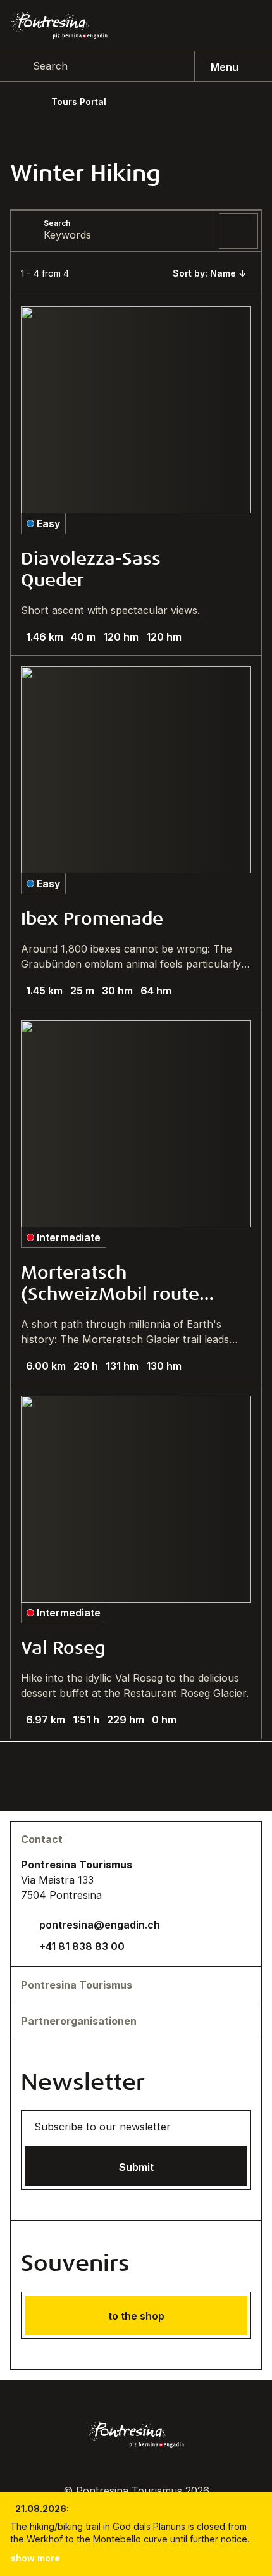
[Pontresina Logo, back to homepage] (59, 25)
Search (57, 223)
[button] (212, 273)
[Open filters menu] (238, 231)
